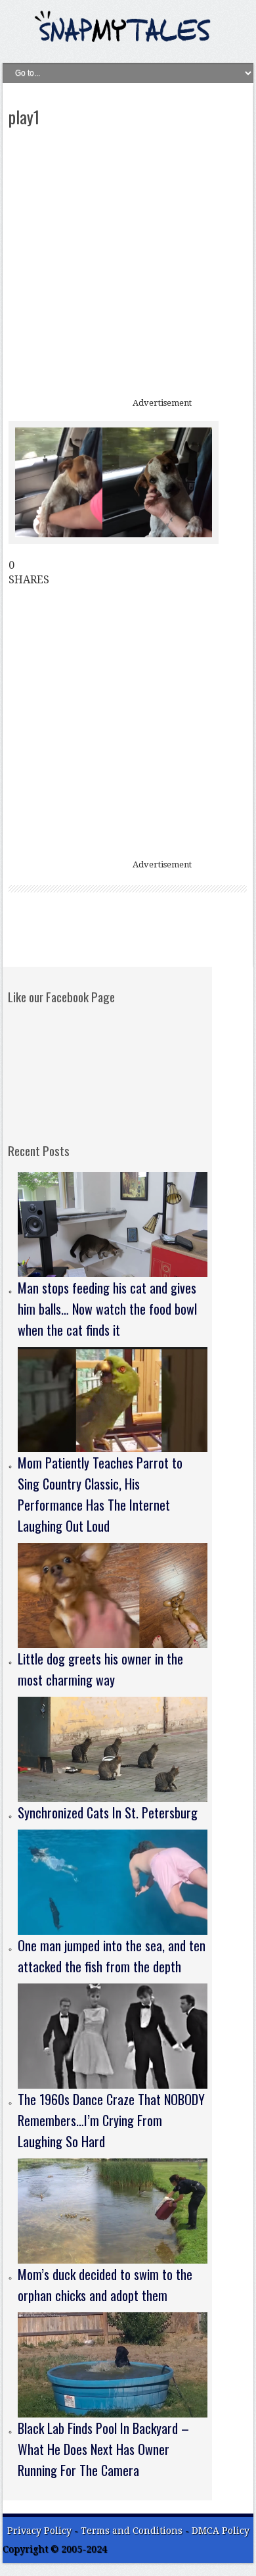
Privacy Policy (39, 2531)
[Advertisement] (128, 264)
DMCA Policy (221, 2531)
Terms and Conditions (133, 2531)
